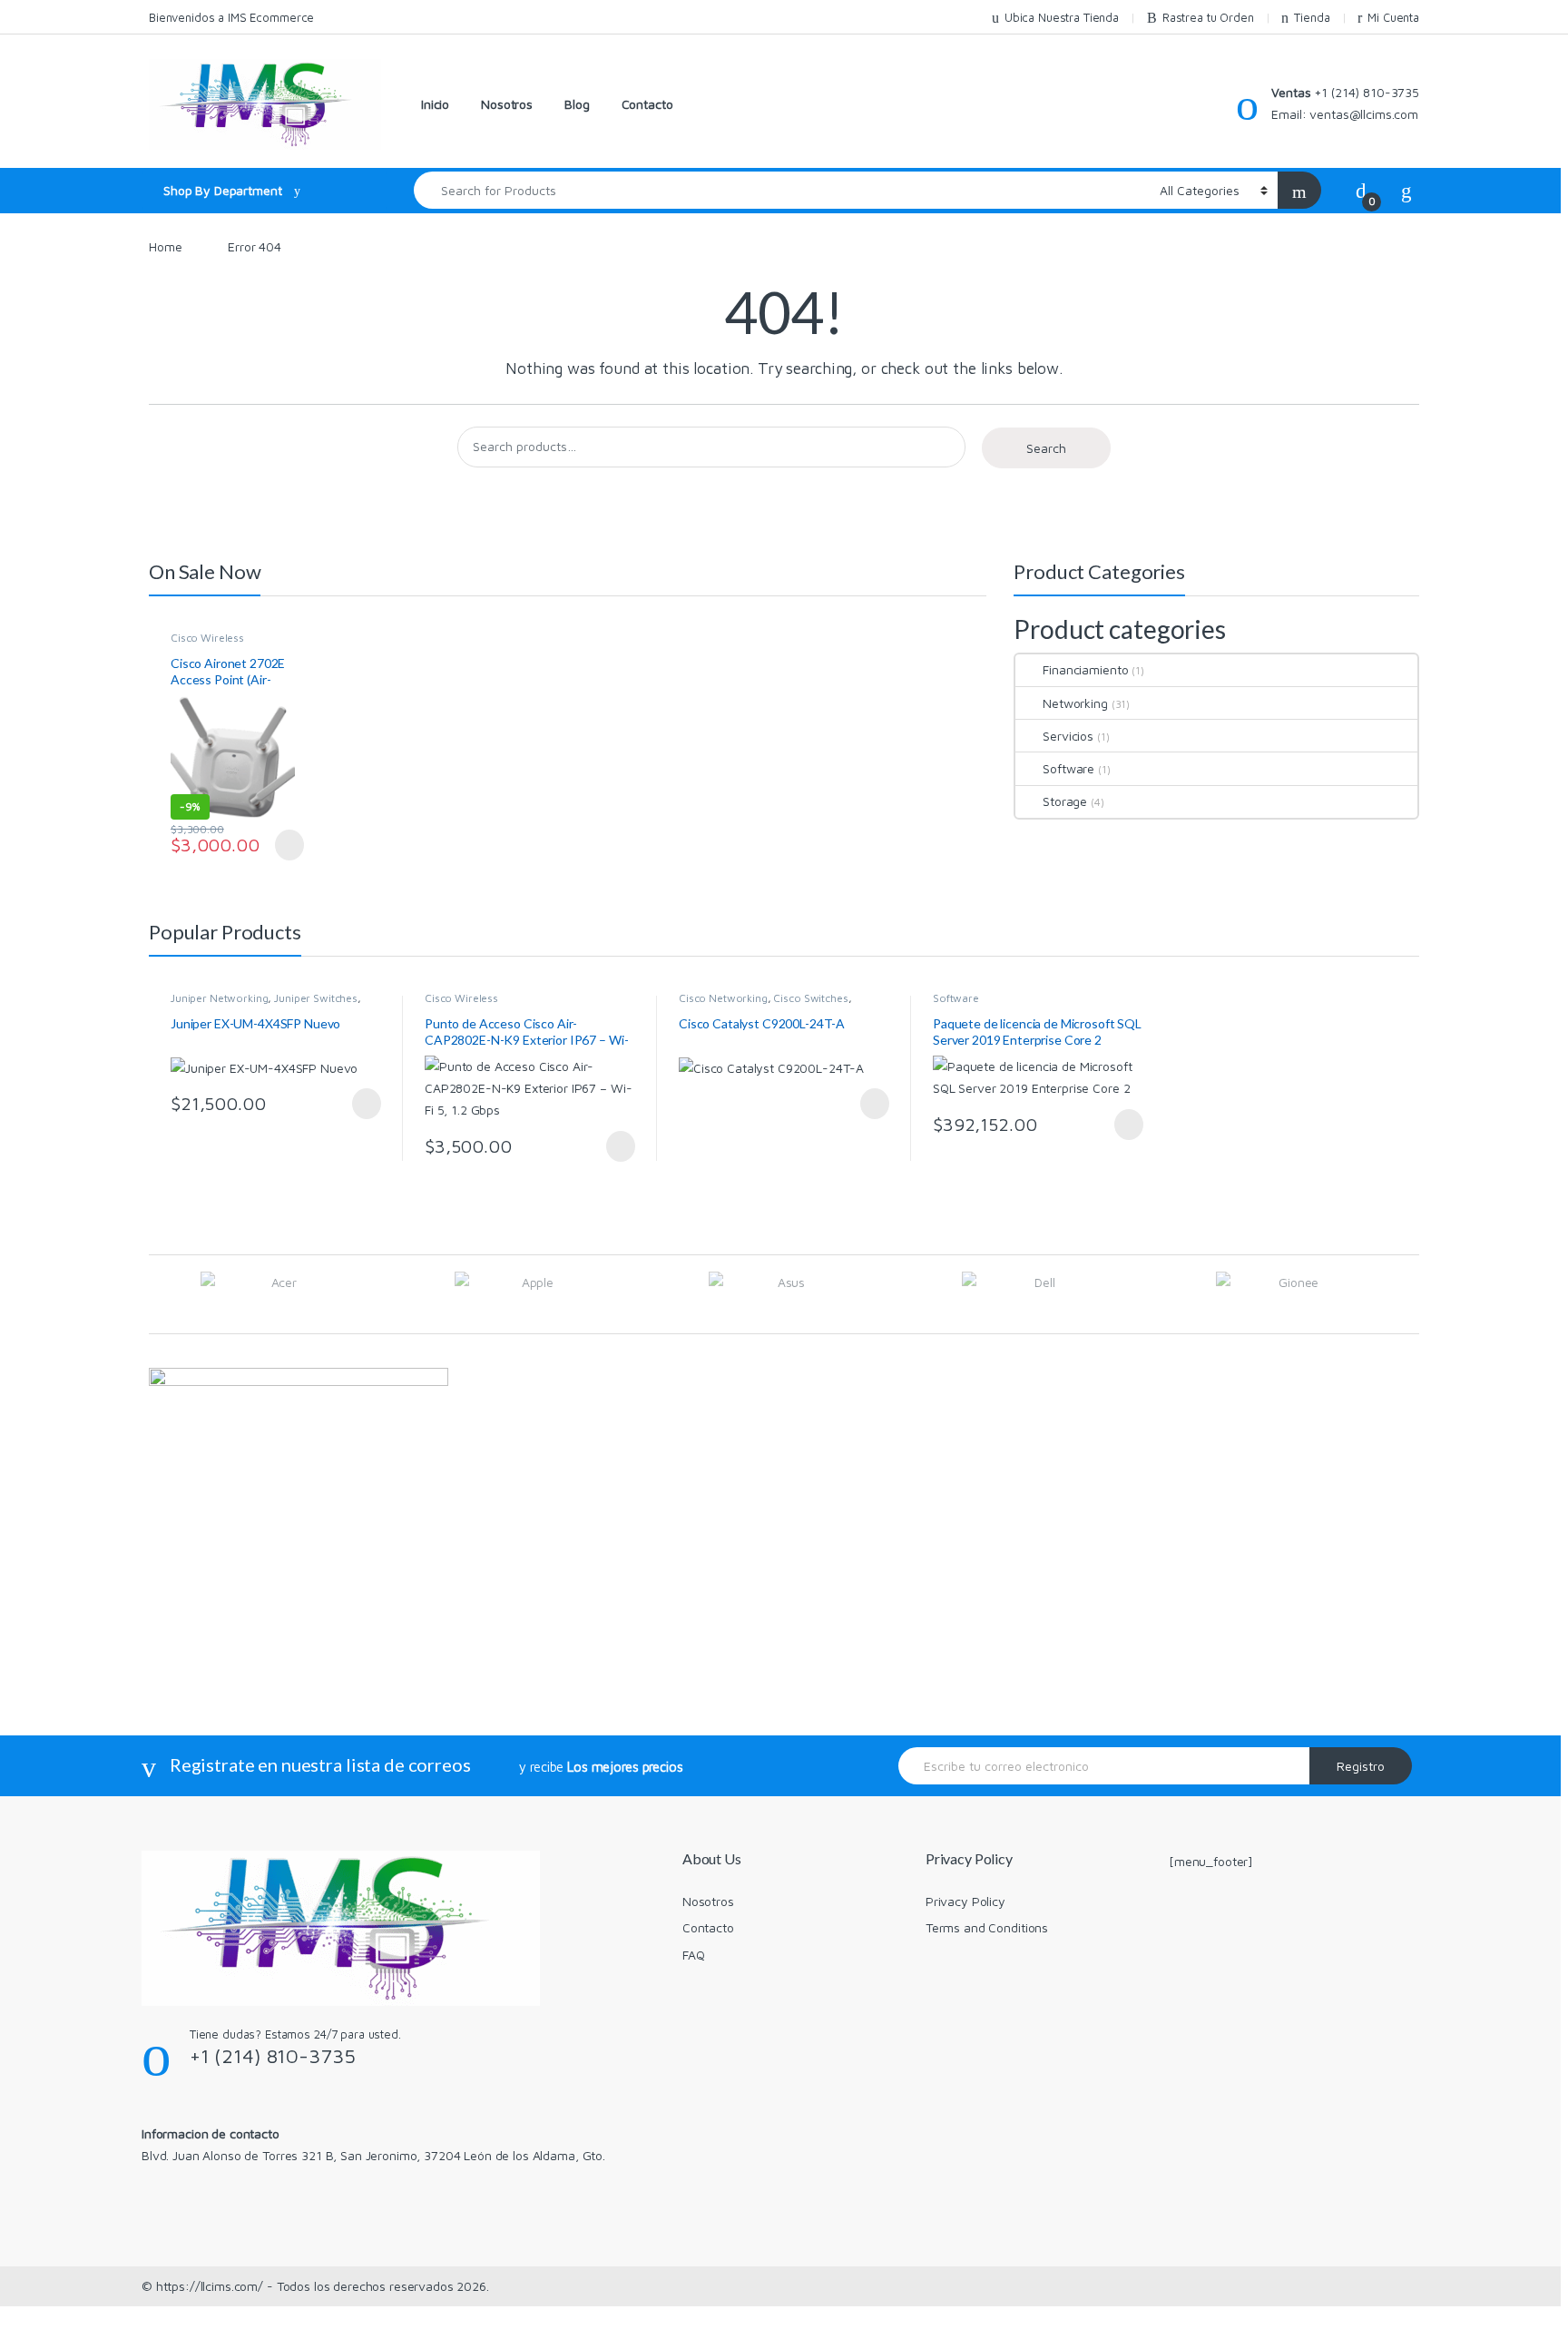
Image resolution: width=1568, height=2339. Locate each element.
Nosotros (507, 104)
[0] (1361, 190)
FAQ (694, 1955)
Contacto (647, 104)
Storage (1065, 801)
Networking (1075, 703)
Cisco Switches (810, 998)
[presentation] (1414, 1296)
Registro (1361, 1766)
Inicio (435, 104)
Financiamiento (1085, 669)
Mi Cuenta (1393, 17)
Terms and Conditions (987, 1927)
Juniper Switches (316, 998)
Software (1068, 768)
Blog (577, 104)
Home (165, 246)
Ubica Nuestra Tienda (1062, 17)
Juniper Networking (219, 998)
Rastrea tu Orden (1208, 17)
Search (1046, 448)
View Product (282, 845)
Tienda (1312, 17)
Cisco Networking (723, 998)
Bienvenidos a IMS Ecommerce (231, 17)
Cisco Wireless (207, 638)
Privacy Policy (965, 1901)
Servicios (1068, 736)
